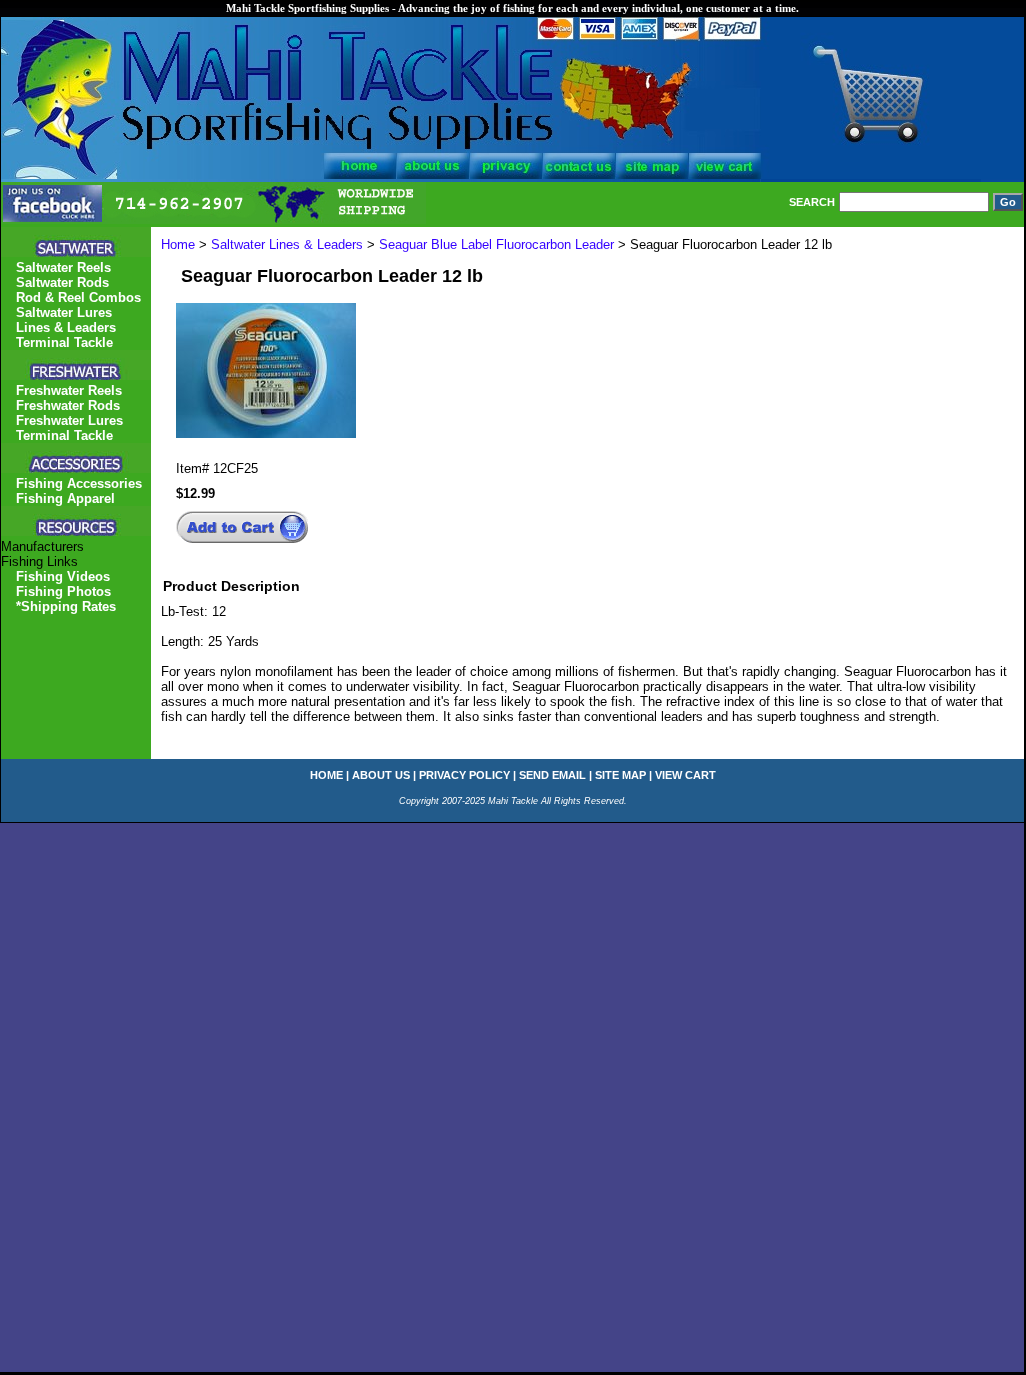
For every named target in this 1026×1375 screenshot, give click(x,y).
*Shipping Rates (66, 606)
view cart (685, 775)
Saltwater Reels (63, 267)
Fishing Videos (63, 576)
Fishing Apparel (65, 498)
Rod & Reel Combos (78, 297)
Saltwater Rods (62, 282)
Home (178, 244)
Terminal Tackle (64, 342)
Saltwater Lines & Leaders (287, 244)
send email (552, 775)
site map (620, 775)
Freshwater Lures (69, 420)
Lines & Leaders (66, 327)
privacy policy (464, 775)
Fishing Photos (63, 591)
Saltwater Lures (64, 312)
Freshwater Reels (69, 390)
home (326, 775)
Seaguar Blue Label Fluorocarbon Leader (498, 244)
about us (381, 775)
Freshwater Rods (68, 405)
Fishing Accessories (79, 483)
